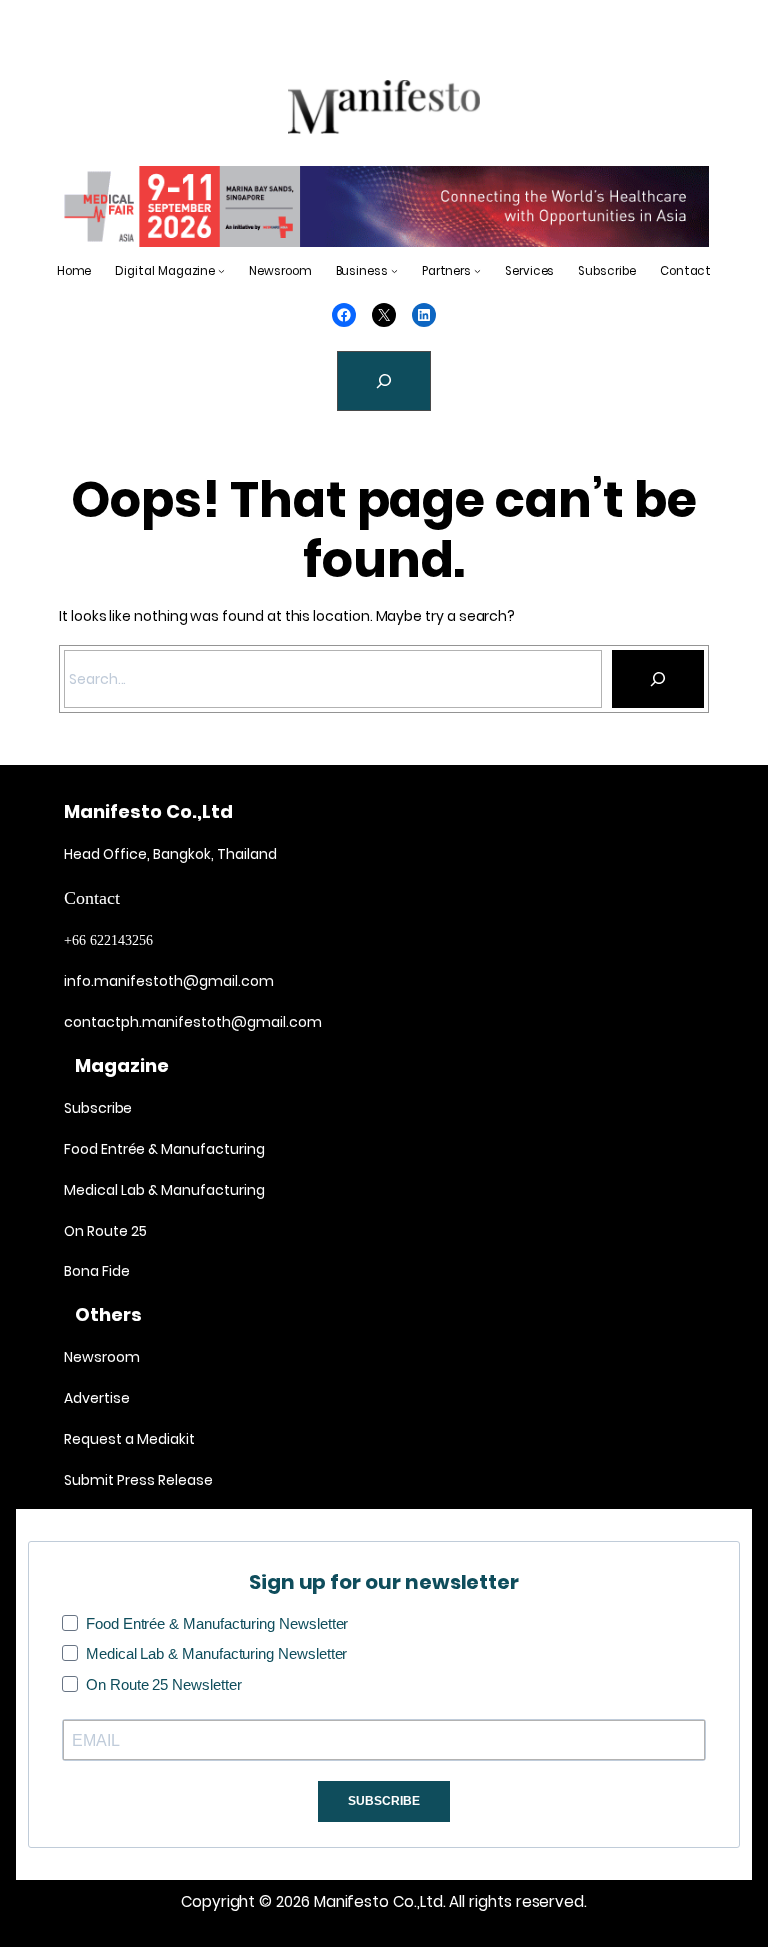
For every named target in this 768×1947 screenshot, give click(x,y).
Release (184, 1480)
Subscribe (98, 1108)
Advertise (97, 1398)
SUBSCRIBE (384, 1801)
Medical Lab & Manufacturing (164, 1190)
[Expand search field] (384, 381)
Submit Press (109, 1480)
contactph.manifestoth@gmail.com (193, 1022)
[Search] (658, 679)
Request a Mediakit (129, 1439)
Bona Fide (97, 1271)
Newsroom (101, 1357)
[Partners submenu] (477, 270)
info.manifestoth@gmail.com (169, 981)
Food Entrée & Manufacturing (164, 1149)
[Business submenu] (394, 270)
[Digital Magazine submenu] (221, 270)
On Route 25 (105, 1231)
